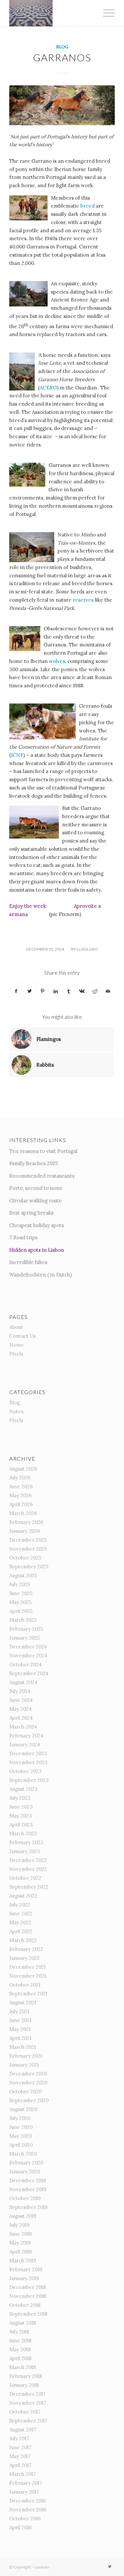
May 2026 (21, 1495)
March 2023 (23, 1833)
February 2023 (26, 1842)
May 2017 (20, 2456)
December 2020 (28, 2074)
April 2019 (21, 2252)
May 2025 (20, 1602)
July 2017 (19, 2438)
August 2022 (23, 1896)
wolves (57, 661)
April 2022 (21, 1931)
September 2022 (29, 1887)
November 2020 (28, 2083)
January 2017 (24, 2492)
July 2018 (19, 2332)
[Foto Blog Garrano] (62, 105)
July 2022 (20, 1905)
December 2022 (28, 1860)
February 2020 (26, 2163)
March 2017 (22, 2474)
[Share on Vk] (82, 991)
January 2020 (25, 2172)
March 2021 (22, 2047)
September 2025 (29, 1567)
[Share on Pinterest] (42, 991)
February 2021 (26, 2056)
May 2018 (20, 2349)
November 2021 (28, 1976)
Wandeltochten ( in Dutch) (41, 1275)
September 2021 (28, 1994)
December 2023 (28, 1753)
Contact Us (22, 1336)
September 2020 (29, 2100)
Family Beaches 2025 (34, 1163)
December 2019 (28, 2180)
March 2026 (23, 1513)
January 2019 (24, 2278)
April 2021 (20, 2038)
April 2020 (21, 2145)
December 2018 (27, 2287)
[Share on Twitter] (30, 991)
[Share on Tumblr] (69, 991)
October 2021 (25, 1985)
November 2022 (28, 1869)
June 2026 (21, 1487)
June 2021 (20, 2020)
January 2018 (24, 2385)
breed (88, 206)
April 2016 (21, 2527)
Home (17, 1345)
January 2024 (25, 1745)
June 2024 (21, 1700)
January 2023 (25, 1851)
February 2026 (26, 1522)
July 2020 (20, 2118)
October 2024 (25, 1664)
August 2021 (23, 2003)
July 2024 (20, 1691)
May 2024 (21, 1709)
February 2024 (26, 1736)
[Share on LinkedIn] (56, 991)
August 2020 (23, 2109)
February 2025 (26, 1629)
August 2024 (23, 1682)
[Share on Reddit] (95, 991)
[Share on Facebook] (16, 991)
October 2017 (25, 2412)
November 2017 (28, 2403)
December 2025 (28, 1540)
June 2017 (20, 2447)
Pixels (16, 1354)
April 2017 (20, 2465)
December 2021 (27, 1967)
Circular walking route (36, 1201)
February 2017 (26, 2483)
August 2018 (23, 2323)
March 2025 (23, 1620)
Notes (16, 1411)
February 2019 (26, 2269)
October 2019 (25, 2198)
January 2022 (24, 1958)
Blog (62, 47)
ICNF (17, 755)
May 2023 (21, 1816)
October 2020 (25, 2091)
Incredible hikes (28, 1262)
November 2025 (28, 1549)
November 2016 (28, 2510)
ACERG (48, 388)
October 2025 (25, 1558)
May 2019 (20, 2243)
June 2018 (20, 2341)
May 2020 (21, 2136)
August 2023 (23, 1789)
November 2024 (28, 1656)
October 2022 (25, 1878)
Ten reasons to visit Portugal (43, 1151)
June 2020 (21, 2127)
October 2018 (25, 2305)
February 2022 (26, 1949)
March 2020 (23, 2154)
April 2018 (20, 2358)
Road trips (25, 1237)
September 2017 (28, 2421)
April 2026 (21, 1504)
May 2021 (20, 2029)
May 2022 (20, 1922)
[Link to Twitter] (110, 2566)
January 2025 (24, 1638)
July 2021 (19, 2011)
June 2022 (21, 1914)
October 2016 (25, 2519)
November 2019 (28, 2189)
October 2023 (25, 1771)
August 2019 (23, 2216)
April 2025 (21, 1611)
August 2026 (23, 1469)
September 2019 (28, 2207)
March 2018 (22, 2367)
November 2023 (28, 1762)
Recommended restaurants (42, 1176)
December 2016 (28, 2501)
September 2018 (28, 2314)
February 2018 (26, 2376)
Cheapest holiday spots (37, 1225)
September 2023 (29, 1780)
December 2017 (27, 2394)
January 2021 (24, 2065)
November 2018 (28, 2296)
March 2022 (23, 1940)
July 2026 (20, 1478)
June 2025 (21, 1593)
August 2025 (23, 1575)
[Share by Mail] (108, 991)
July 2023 (20, 1798)
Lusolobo (87, 949)
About (16, 1327)
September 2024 (29, 1673)
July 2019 (19, 2225)
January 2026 (25, 1531)
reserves (84, 600)
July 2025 (20, 1584)
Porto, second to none (36, 1188)
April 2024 (21, 1718)
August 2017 (23, 2430)
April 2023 (21, 1825)
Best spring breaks (31, 1213)
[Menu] (106, 13)
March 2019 (23, 2261)
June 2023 (21, 1807)
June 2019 (21, 2234)
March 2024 (23, 1727)
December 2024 (28, 1647)
